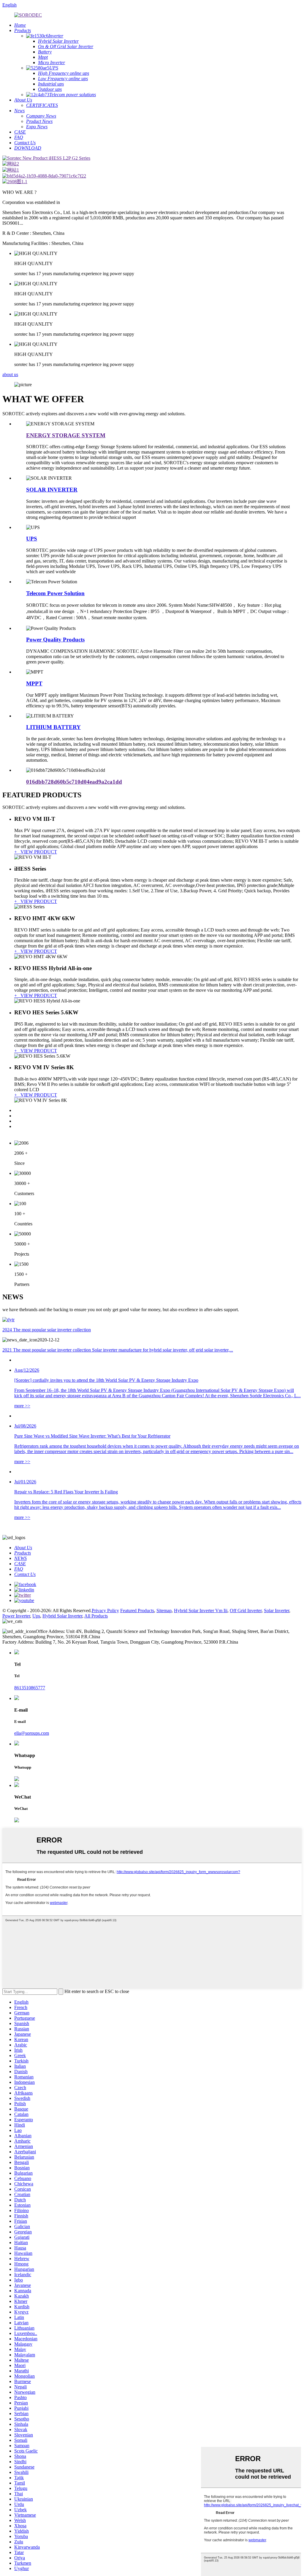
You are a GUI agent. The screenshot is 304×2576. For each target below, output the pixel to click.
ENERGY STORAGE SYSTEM (66, 435)
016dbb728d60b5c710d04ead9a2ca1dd (74, 782)
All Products (96, 1616)
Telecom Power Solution (55, 593)
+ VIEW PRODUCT (36, 852)
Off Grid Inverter (246, 1611)
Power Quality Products (55, 640)
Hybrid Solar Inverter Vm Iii (201, 1611)
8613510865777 (30, 1688)
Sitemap (164, 1611)
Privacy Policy (105, 1611)
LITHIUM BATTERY (53, 727)
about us (10, 374)
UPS (32, 539)
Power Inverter (16, 1616)
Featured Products (137, 1611)
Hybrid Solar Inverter (62, 1616)
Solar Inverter (277, 1611)
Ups (36, 1616)
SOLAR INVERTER (52, 490)
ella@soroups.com (32, 1733)
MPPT (34, 683)
